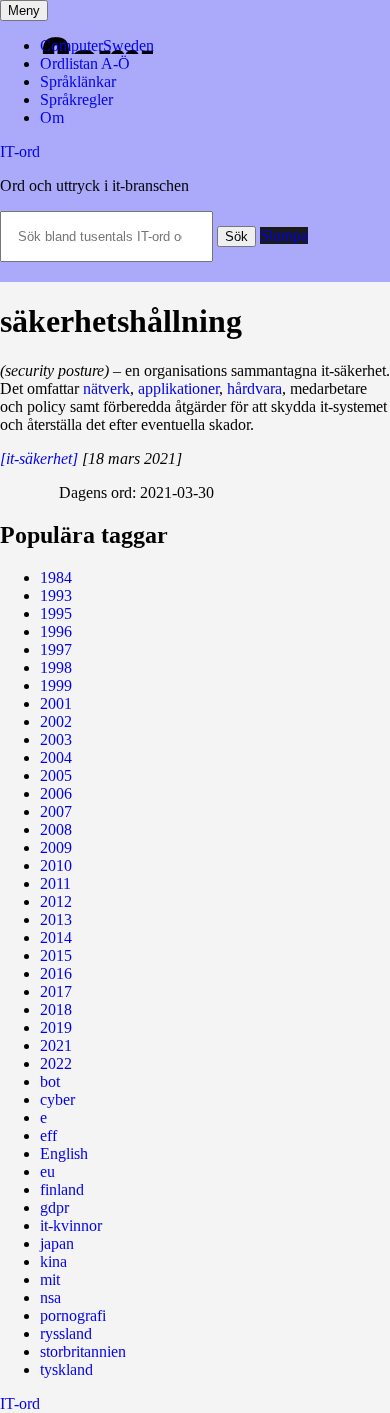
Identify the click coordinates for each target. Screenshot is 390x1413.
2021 (56, 1045)
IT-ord (20, 151)
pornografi (73, 1315)
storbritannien (83, 1351)
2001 (56, 703)
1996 (56, 631)
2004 (56, 757)
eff (48, 1135)
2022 (56, 1063)
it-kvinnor (71, 1225)
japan (57, 1243)
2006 (56, 793)
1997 (56, 649)
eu (47, 1171)
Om (52, 117)
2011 (55, 883)
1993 (56, 595)
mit (50, 1279)
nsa (50, 1297)
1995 (56, 613)
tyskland (66, 1369)
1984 (56, 577)
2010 (56, 865)
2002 (56, 721)
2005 (56, 775)
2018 (56, 1009)
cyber (57, 1099)
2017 (56, 991)
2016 (56, 973)
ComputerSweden (97, 45)
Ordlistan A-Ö (85, 63)
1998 (56, 667)
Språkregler (76, 99)
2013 (56, 919)
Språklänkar (78, 81)
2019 (56, 1027)
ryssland (66, 1333)
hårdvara (254, 388)
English (64, 1153)
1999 (56, 685)
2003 (56, 739)
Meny (24, 10)
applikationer (178, 388)
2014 (56, 937)
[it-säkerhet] (39, 458)
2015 (56, 955)
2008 (56, 829)
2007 (56, 811)
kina (53, 1261)
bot (50, 1081)
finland (62, 1189)
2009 (56, 847)
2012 (56, 901)
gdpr (54, 1207)
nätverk (106, 388)
